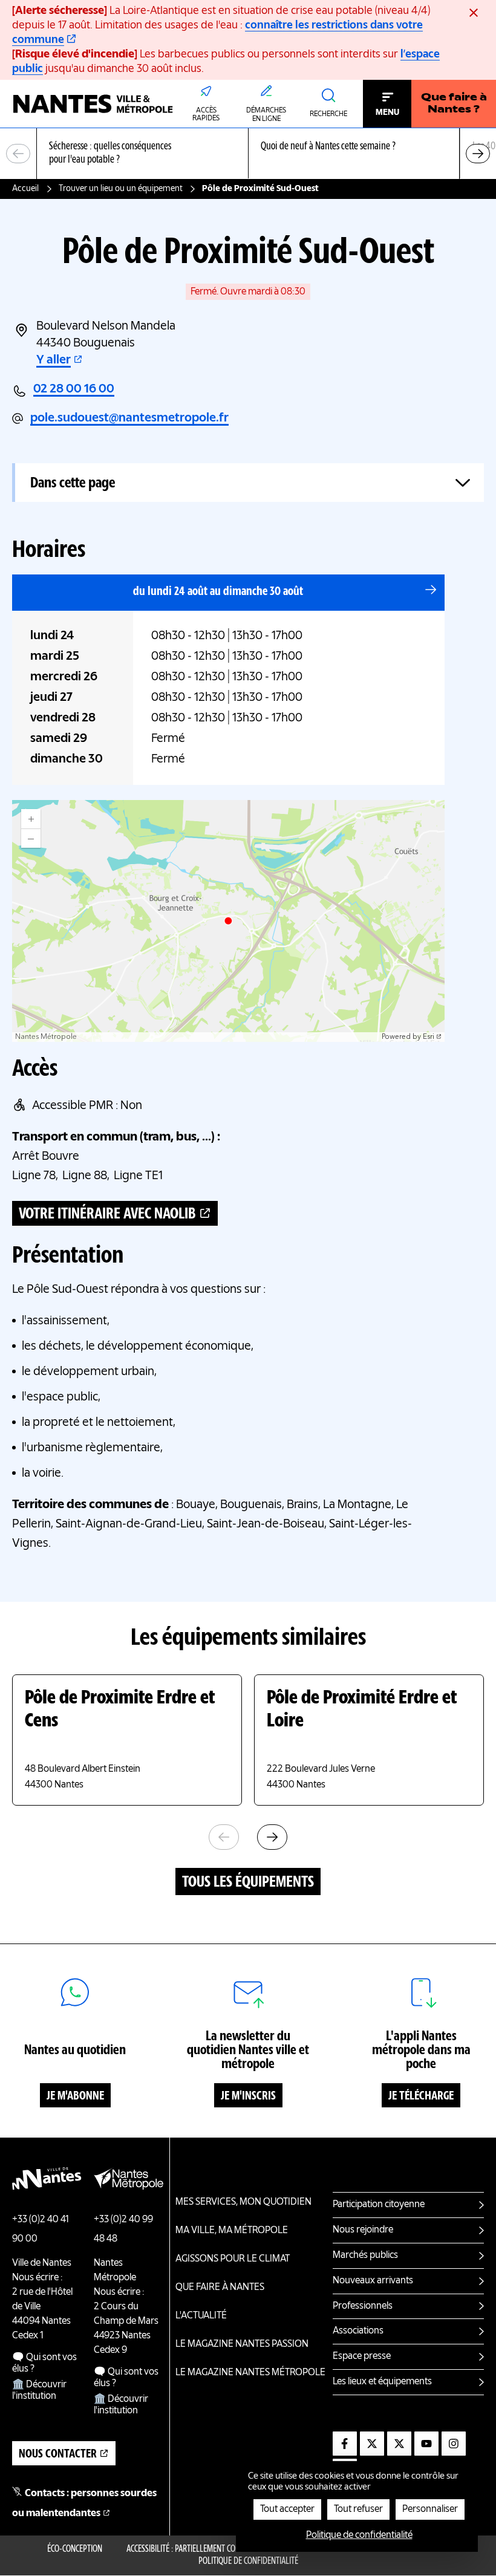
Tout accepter (287, 2509)
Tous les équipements (248, 1882)
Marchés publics (365, 2256)
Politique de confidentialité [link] (359, 2535)
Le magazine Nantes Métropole (250, 2373)
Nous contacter (58, 2454)
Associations (358, 2331)
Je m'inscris (248, 2096)
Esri (429, 1037)
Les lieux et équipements (382, 2382)
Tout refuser (358, 2509)
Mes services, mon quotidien (243, 2202)
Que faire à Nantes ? (454, 104)
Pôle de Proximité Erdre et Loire (362, 1710)
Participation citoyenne (379, 2205)
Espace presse (362, 2356)
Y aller (54, 360)
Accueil (25, 189)
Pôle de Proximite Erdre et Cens (120, 1710)
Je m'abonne (75, 2096)
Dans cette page (73, 483)
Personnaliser (430, 2509)
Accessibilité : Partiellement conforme (194, 2549)
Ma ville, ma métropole (232, 2231)
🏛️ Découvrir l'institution (39, 2391)
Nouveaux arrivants (373, 2281)
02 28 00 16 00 (74, 389)
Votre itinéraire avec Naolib (107, 1214)
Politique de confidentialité (248, 2561)
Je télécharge (421, 2096)
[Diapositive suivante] (478, 154)
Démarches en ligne (266, 115)
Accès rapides (206, 115)
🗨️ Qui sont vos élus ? (44, 2363)
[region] (248, 154)
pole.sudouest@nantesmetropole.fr (129, 418)
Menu (387, 112)
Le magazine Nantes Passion (242, 2344)
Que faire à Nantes (220, 2288)
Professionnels (363, 2306)
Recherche (328, 114)
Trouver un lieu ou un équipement (121, 189)
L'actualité (201, 2316)
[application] (228, 921)
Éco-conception (75, 2549)
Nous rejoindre (363, 2230)
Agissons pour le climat (233, 2259)
